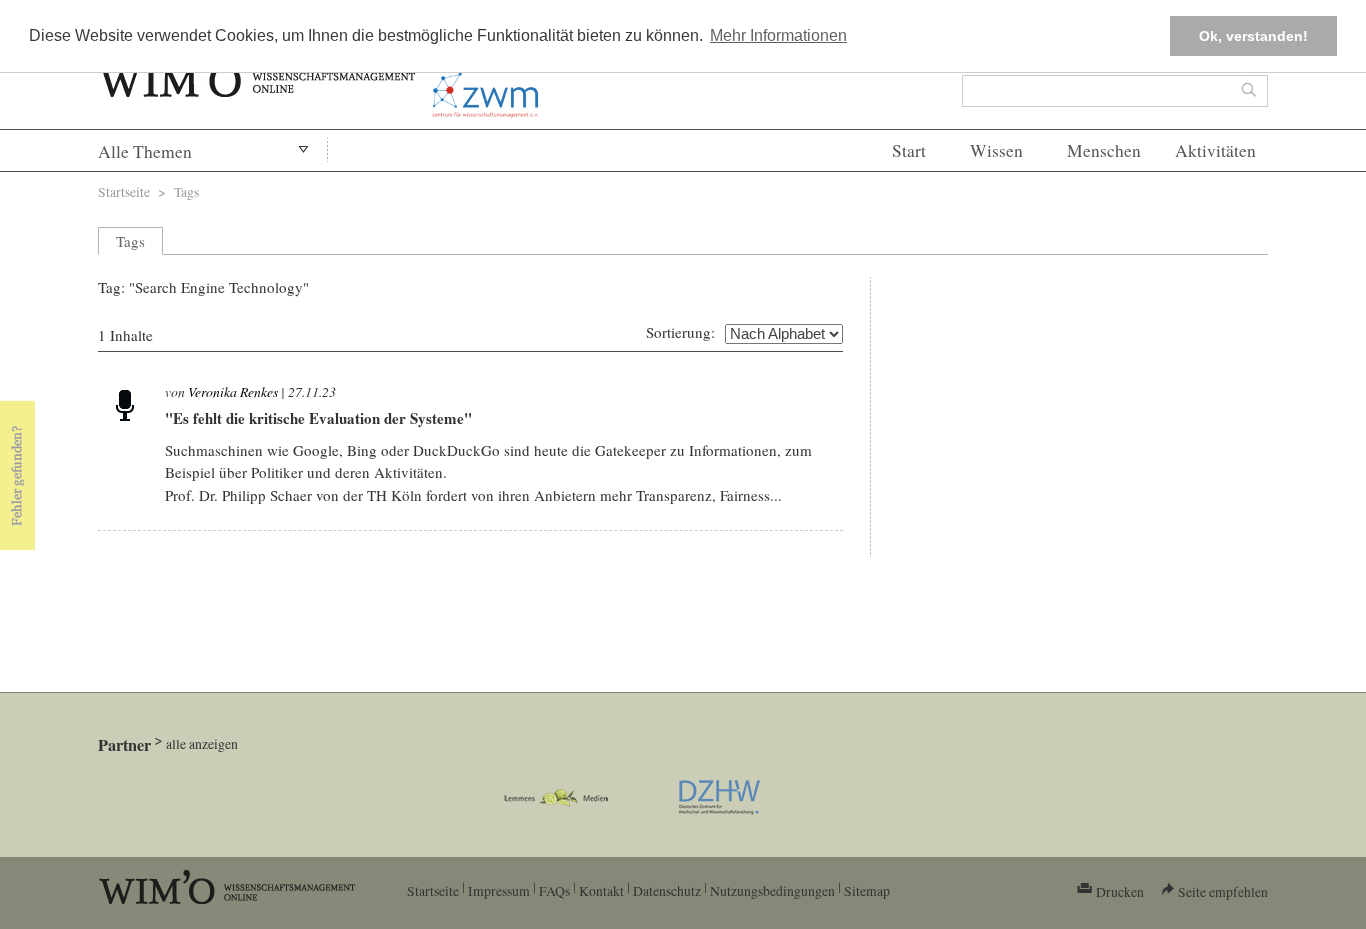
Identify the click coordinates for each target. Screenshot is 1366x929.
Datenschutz (667, 890)
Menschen (1104, 150)
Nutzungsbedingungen (772, 890)
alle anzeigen (202, 743)
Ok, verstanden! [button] (1253, 36)
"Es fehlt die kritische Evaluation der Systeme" (318, 418)
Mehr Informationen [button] (778, 35)
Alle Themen (145, 151)
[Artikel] (125, 404)
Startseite (124, 191)
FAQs (554, 890)
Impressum (499, 890)
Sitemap (867, 890)
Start (909, 150)
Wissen (996, 150)
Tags (186, 191)
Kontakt (601, 890)
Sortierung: (680, 332)
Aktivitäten (1215, 150)
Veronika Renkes (233, 391)
